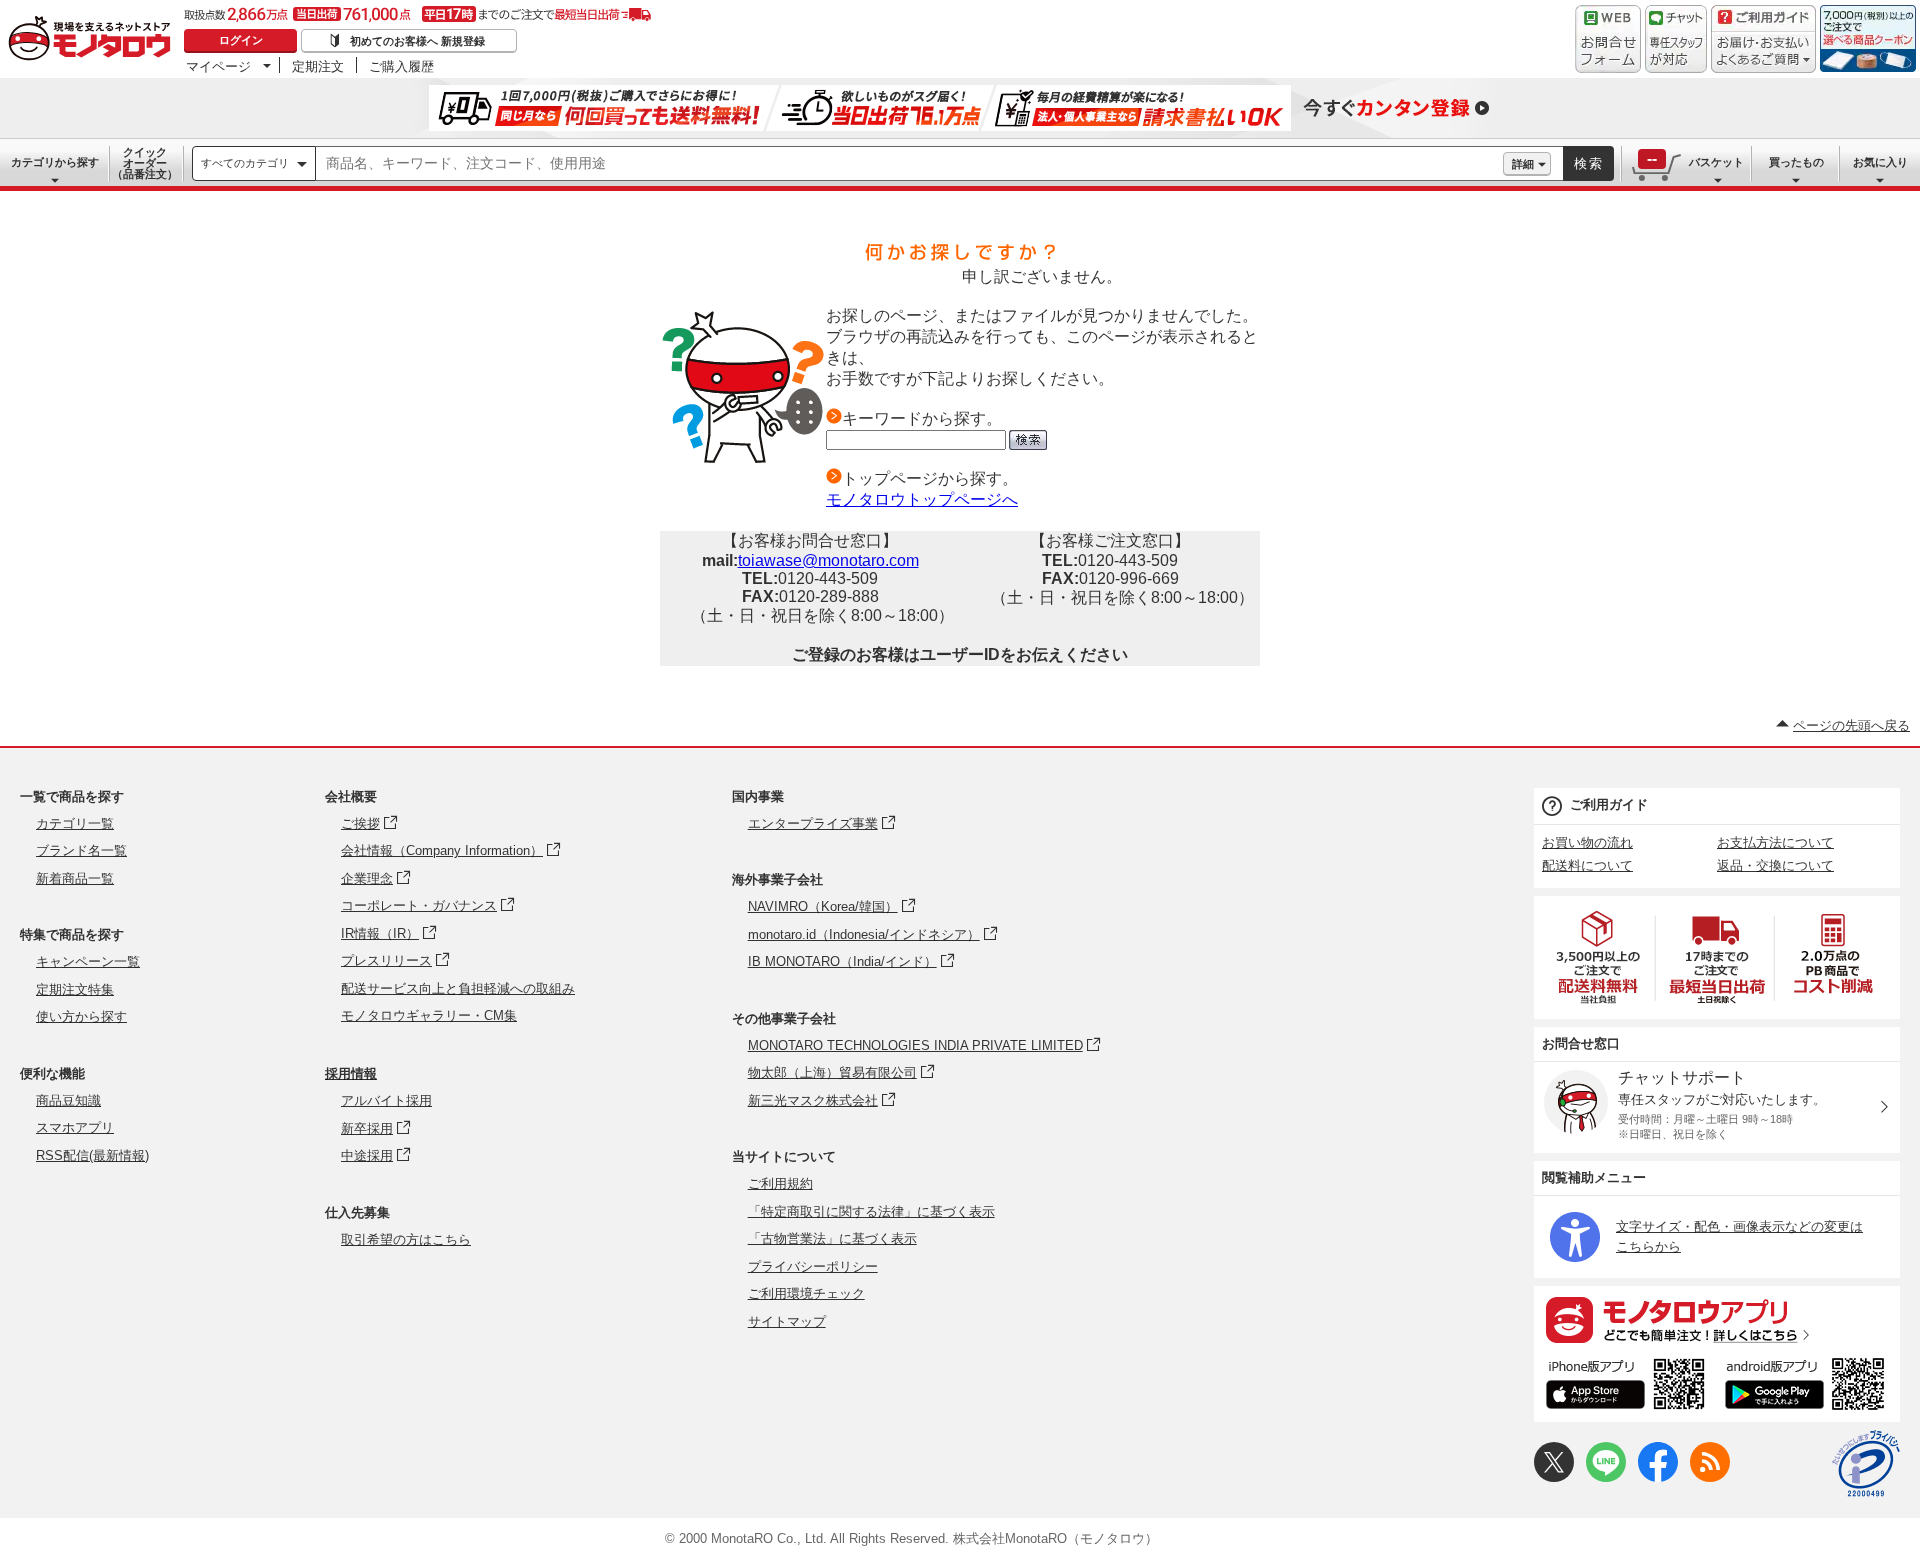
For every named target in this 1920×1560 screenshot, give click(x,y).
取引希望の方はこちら (406, 1239)
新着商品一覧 (75, 878)
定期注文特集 (75, 989)
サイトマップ (787, 1321)
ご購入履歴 (401, 66)
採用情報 (351, 1073)
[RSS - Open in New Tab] (1710, 1477)
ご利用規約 (780, 1183)
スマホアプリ (75, 1127)
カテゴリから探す (55, 162)
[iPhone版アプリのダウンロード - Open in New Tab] (1625, 1387)
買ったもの (1796, 162)
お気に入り (1880, 162)
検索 (1589, 163)
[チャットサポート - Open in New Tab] (1676, 39)
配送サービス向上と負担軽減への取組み (458, 988)
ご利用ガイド (1609, 804)
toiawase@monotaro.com (828, 560)
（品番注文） (145, 163)
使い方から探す (81, 1016)
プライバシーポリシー (813, 1266)
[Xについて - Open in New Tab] (1554, 1477)
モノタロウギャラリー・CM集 (429, 1015)
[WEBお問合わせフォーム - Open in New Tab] (1608, 39)
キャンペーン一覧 (88, 961)
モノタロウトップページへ (922, 499)
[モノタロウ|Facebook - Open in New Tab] (1658, 1477)
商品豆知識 (68, 1100)
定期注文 (318, 66)
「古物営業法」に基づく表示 (832, 1238)
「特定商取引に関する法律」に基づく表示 (871, 1211)
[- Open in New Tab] (1599, 957)
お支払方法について (1775, 842)
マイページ (218, 66)
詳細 (1523, 164)
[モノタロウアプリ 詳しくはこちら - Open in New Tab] (1717, 1319)
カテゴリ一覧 (75, 823)
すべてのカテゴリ (245, 163)
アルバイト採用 (386, 1100)
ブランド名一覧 (81, 850)
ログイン (241, 40)
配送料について (1587, 865)
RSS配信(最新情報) (92, 1155)
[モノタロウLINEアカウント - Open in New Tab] (1606, 1477)
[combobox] (909, 164)
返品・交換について (1775, 865)
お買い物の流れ (1587, 842)
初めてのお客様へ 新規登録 (417, 41)
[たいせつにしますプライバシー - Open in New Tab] (1866, 1464)
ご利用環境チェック (806, 1293)
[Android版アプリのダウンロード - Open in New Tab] (1808, 1387)
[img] (94, 40)
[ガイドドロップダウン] (1763, 52)
